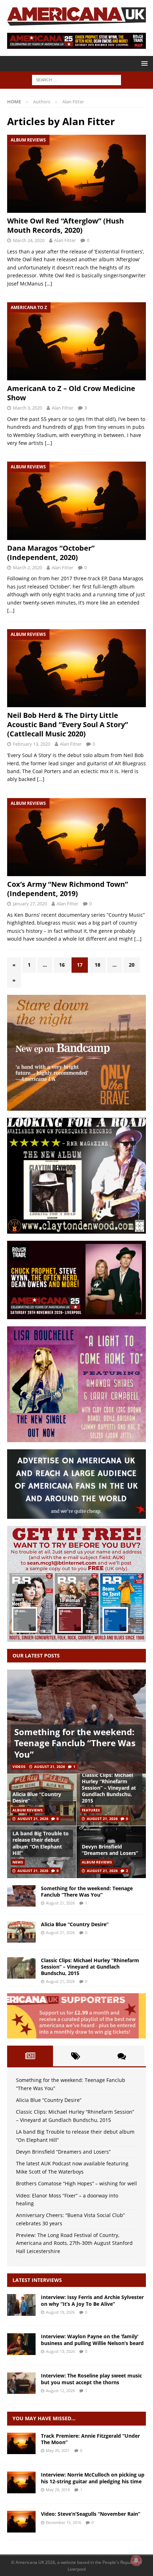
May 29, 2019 (58, 2490)
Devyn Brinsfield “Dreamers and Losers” (110, 1850)
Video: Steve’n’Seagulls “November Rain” (91, 2514)
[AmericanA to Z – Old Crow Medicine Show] (76, 341)
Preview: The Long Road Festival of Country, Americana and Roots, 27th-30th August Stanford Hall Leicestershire (74, 2243)
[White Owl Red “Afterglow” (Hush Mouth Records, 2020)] (76, 174)
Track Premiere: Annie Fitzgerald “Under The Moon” (90, 2439)
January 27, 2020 (30, 904)
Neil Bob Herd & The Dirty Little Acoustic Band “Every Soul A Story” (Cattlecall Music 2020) (68, 724)
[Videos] (21, 2521)
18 (97, 965)
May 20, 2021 (58, 2450)
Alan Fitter (65, 240)
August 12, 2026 (60, 2390)
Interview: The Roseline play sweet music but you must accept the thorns (91, 2379)
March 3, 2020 (27, 408)
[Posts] (30, 2056)
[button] (143, 63)
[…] (49, 284)
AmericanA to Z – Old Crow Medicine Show (71, 393)
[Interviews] (21, 2305)
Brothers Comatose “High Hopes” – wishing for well (76, 2183)
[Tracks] (21, 2443)
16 (62, 965)
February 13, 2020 (31, 744)
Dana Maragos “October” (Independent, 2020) (51, 553)
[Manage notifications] (136, 2560)
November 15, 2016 (64, 2522)
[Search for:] (76, 79)
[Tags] (76, 2056)
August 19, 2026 (60, 2312)
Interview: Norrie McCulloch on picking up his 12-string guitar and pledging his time (93, 2478)
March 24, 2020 (29, 240)
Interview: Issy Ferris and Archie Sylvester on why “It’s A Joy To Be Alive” (92, 2300)
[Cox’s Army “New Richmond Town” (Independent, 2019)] (76, 837)
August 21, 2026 (50, 1767)
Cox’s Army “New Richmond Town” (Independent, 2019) (68, 889)
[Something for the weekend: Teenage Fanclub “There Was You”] (76, 1722)
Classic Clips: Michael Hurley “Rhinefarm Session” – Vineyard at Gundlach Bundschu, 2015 (109, 1788)
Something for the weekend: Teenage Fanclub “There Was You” (75, 1743)
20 (132, 965)
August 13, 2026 (60, 2351)
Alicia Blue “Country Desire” (37, 1797)
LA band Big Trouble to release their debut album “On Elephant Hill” (41, 1843)
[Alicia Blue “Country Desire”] (21, 1932)
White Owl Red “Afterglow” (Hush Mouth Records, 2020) (65, 225)
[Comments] (122, 2056)
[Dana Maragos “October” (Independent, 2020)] (76, 501)
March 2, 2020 (27, 567)
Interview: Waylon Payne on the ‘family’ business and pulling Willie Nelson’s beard (92, 2340)
